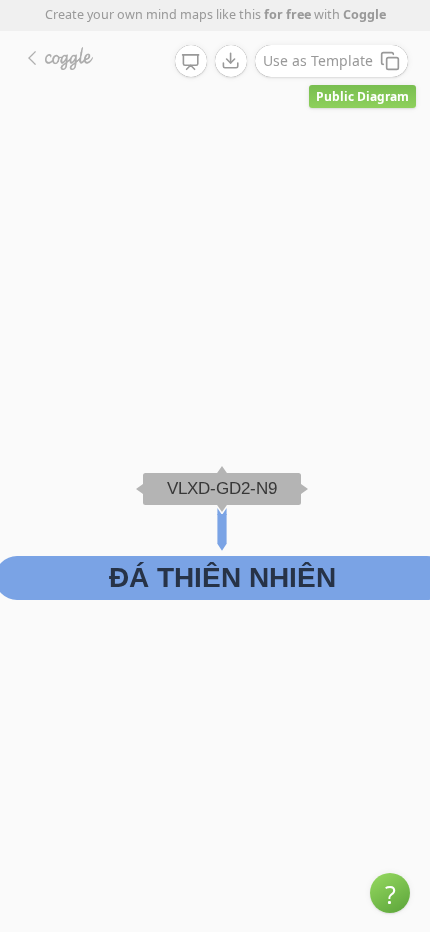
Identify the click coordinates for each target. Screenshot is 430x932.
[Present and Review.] (191, 62)
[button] (390, 893)
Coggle (364, 14)
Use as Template (318, 60)
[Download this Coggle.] (231, 61)
